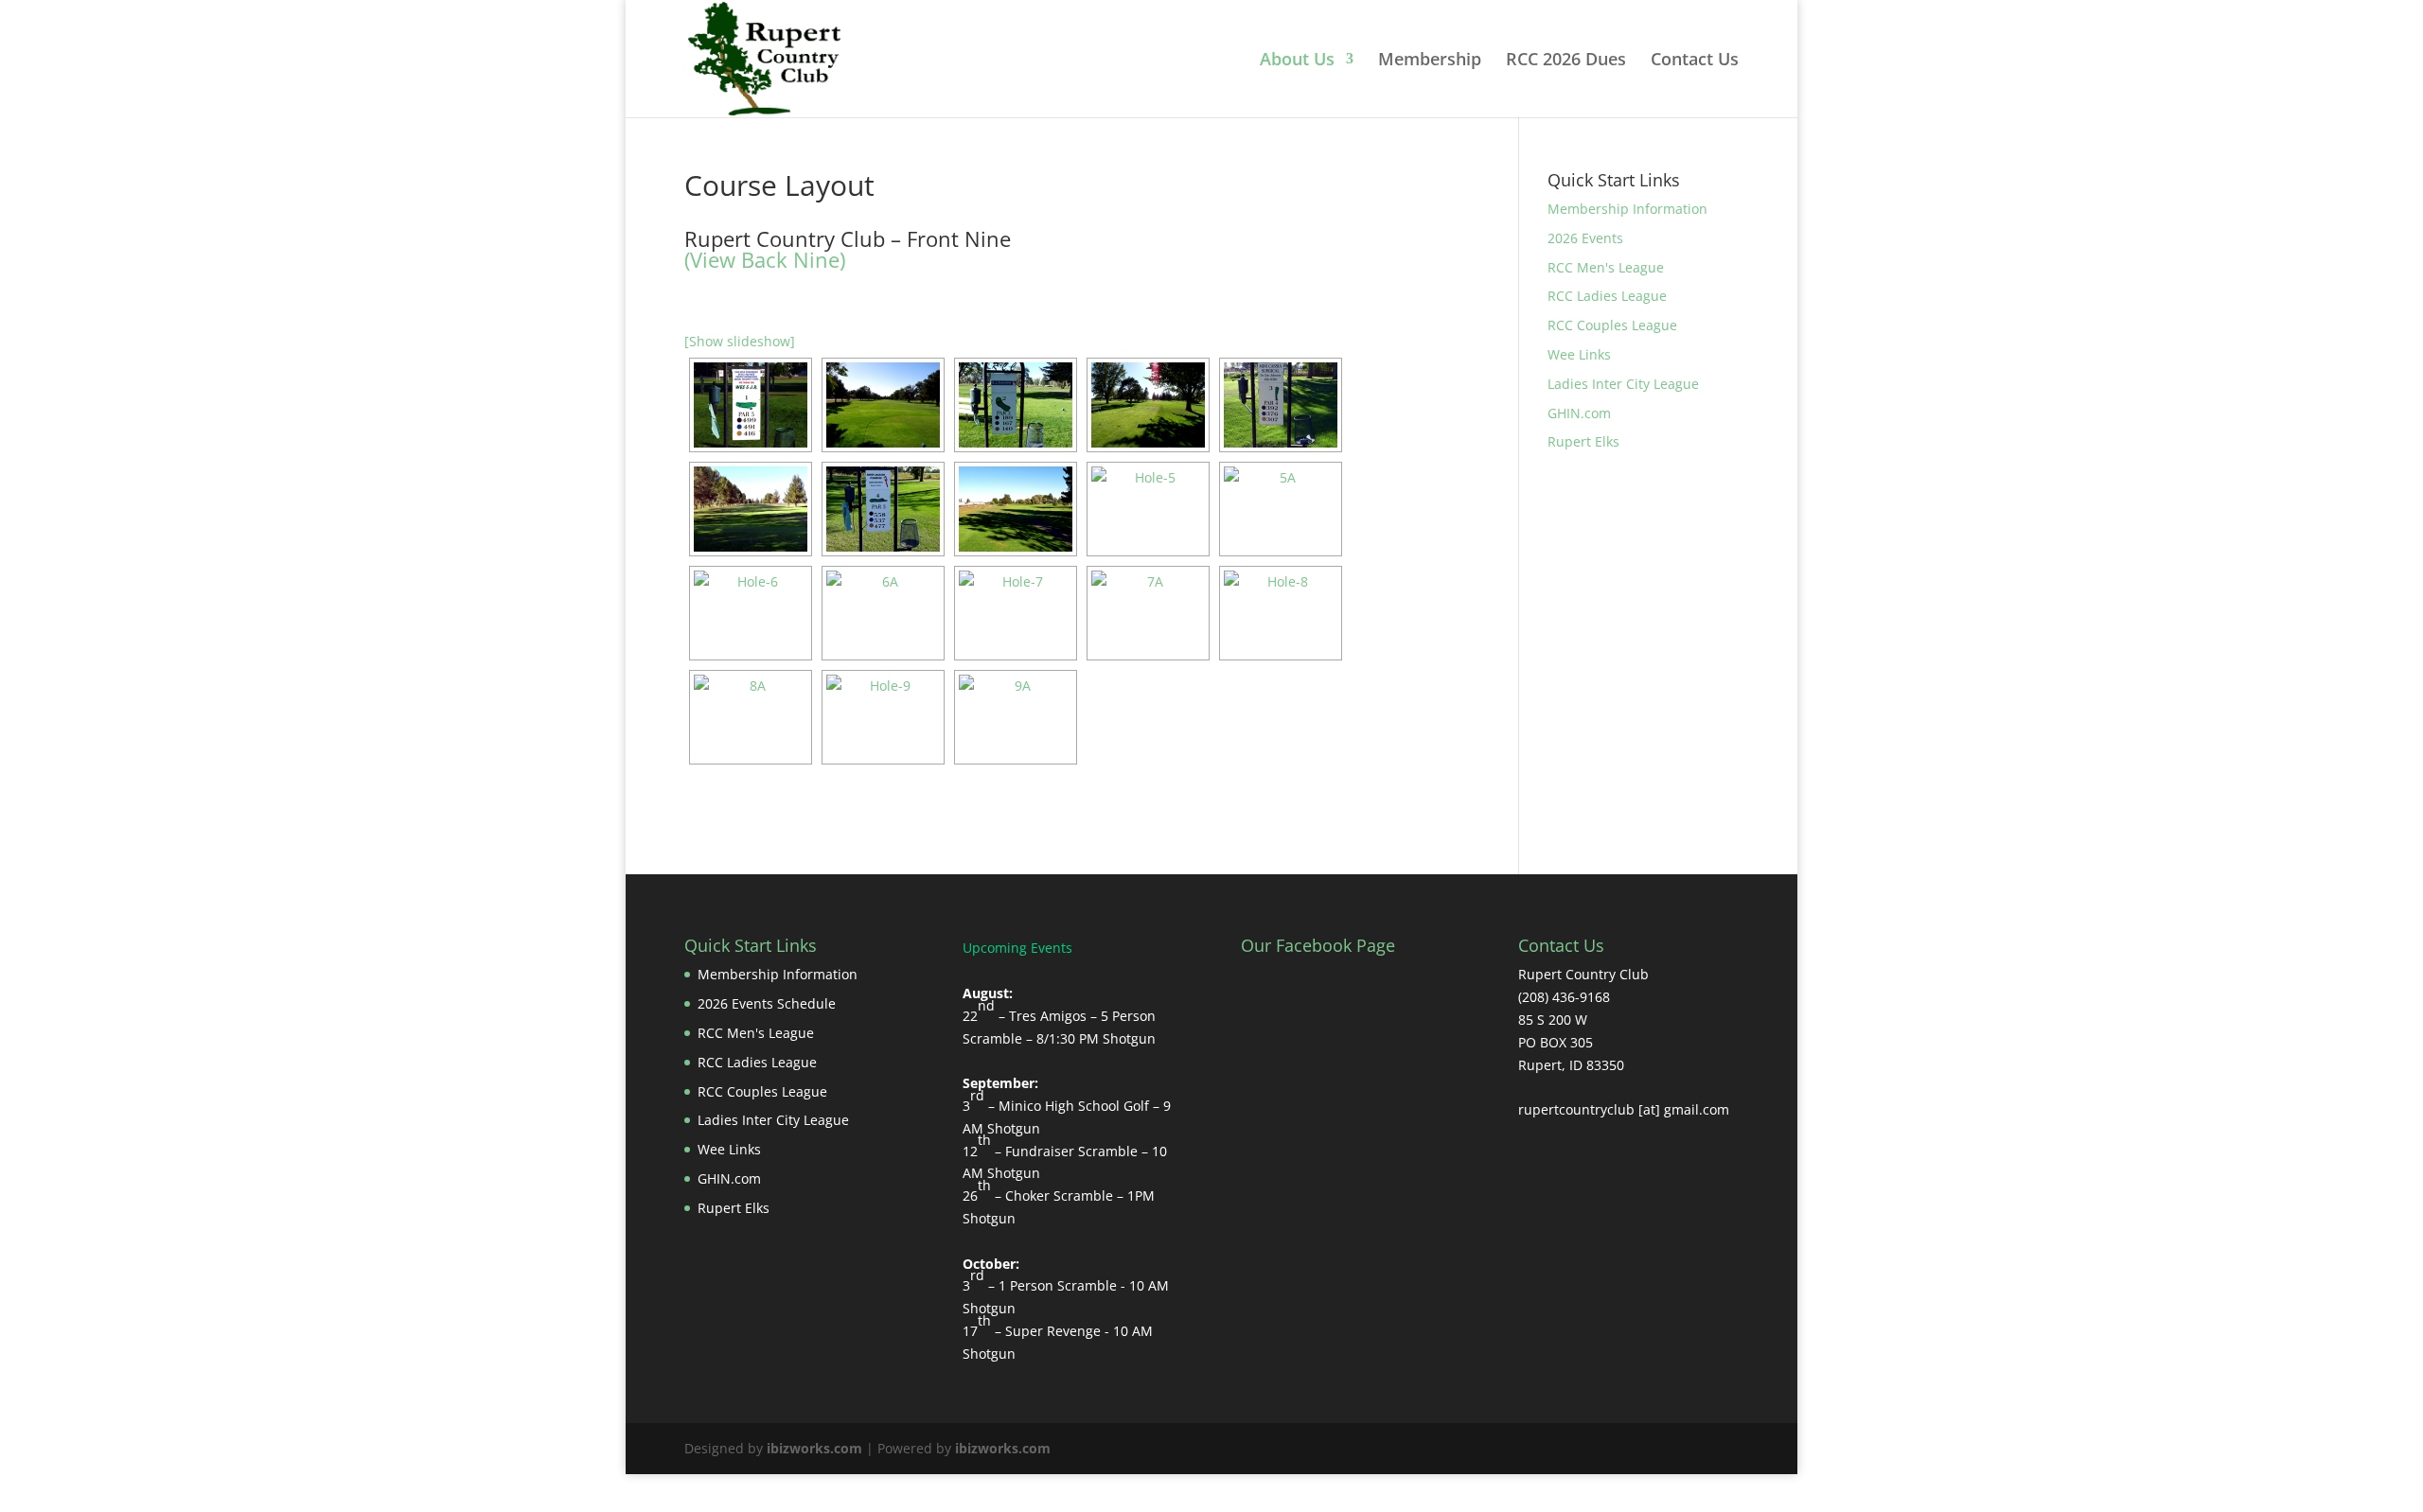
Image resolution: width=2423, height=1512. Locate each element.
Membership (1430, 61)
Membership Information (1627, 209)
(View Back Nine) (765, 259)
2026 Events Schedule (767, 1003)
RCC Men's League (1606, 267)
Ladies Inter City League (1623, 384)
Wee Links (1579, 354)
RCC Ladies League (1607, 296)
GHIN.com (1579, 413)
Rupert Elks (1583, 441)
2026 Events (1585, 238)
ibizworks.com (814, 1448)
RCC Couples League (1612, 325)
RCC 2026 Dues (1566, 61)
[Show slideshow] (740, 341)
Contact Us (1695, 61)
